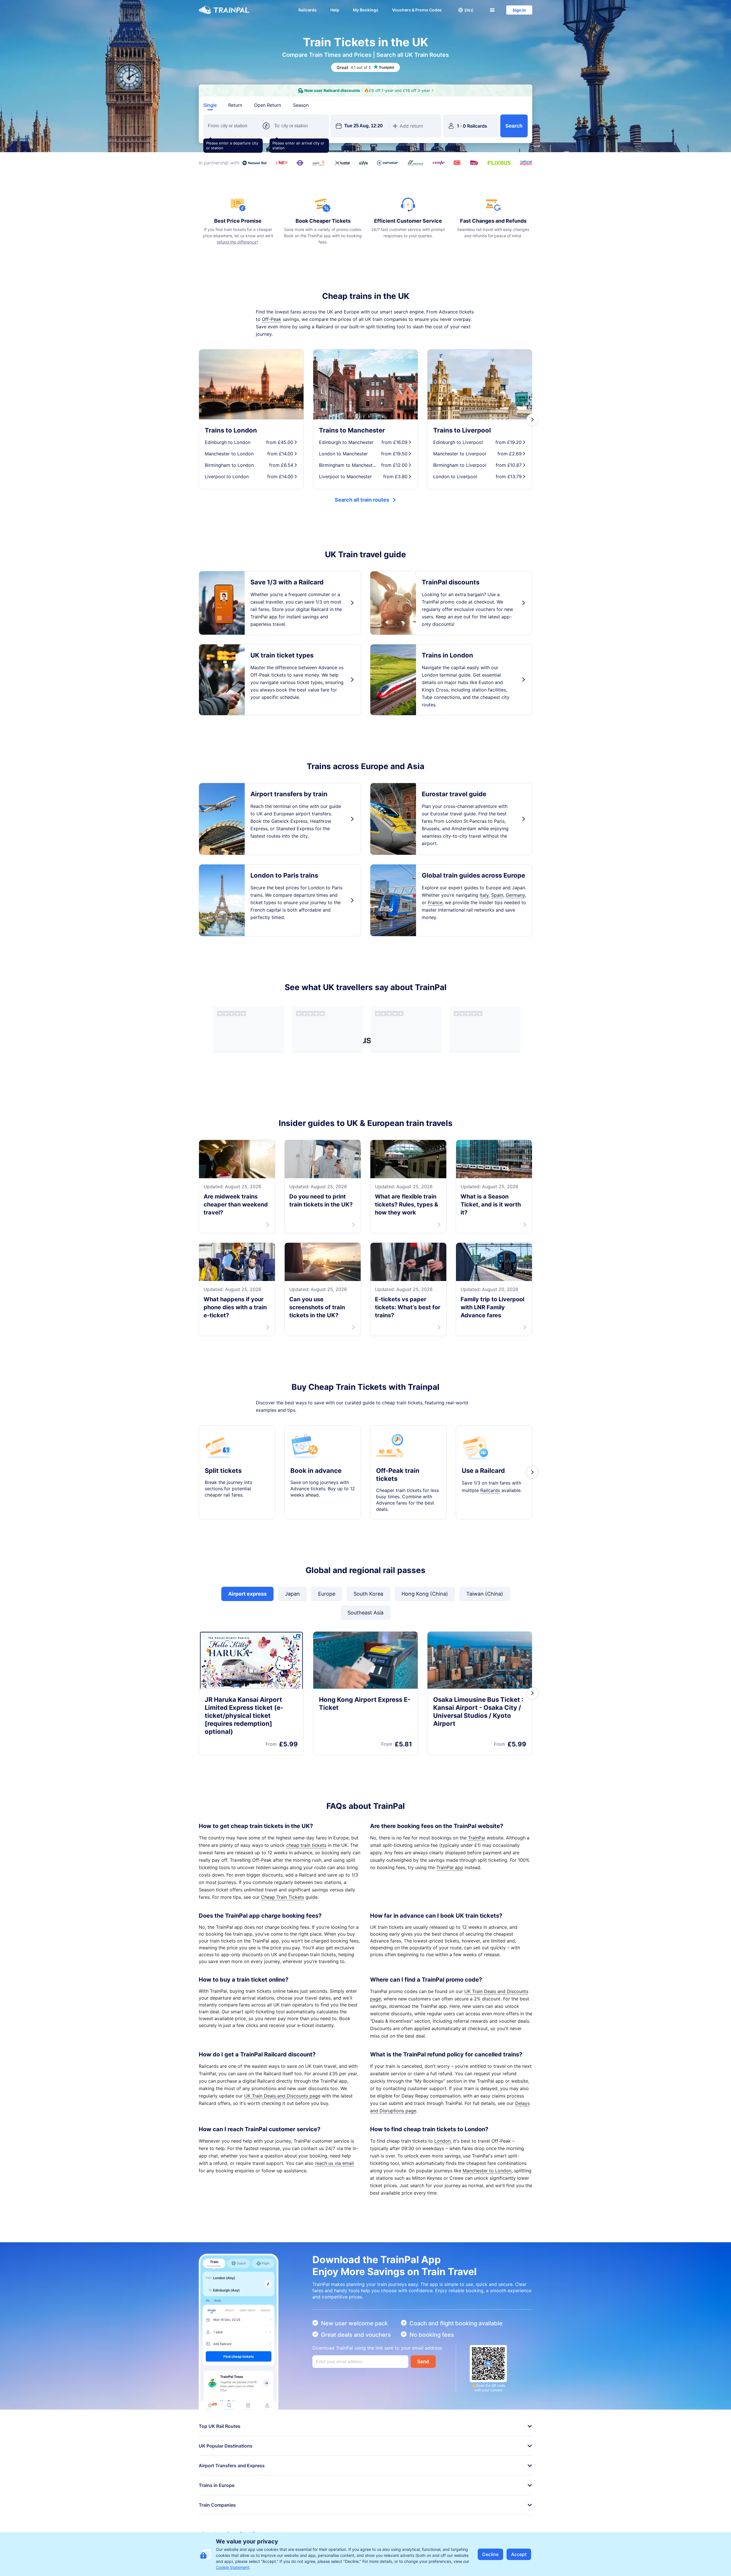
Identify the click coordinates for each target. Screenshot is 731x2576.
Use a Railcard (483, 1471)
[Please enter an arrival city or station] (299, 126)
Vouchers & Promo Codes (417, 10)
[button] (466, 10)
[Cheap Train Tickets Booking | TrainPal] (224, 10)
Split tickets (223, 1471)
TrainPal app (450, 1867)
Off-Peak (272, 319)
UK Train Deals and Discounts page (282, 2096)
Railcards (308, 10)
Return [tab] (235, 105)
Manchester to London (487, 2171)
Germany (515, 895)
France (435, 902)
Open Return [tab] (268, 105)
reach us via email (334, 2163)
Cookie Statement (233, 2567)
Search (514, 126)
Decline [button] (490, 2554)
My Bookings (366, 10)
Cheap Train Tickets (283, 1897)
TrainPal (477, 1838)
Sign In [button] (519, 10)
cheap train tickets (306, 1845)
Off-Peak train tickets (398, 1475)
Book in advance (316, 1471)
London (442, 2141)
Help (335, 10)
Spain (497, 895)
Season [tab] (301, 105)
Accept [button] (519, 2554)
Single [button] (210, 105)
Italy (484, 895)
